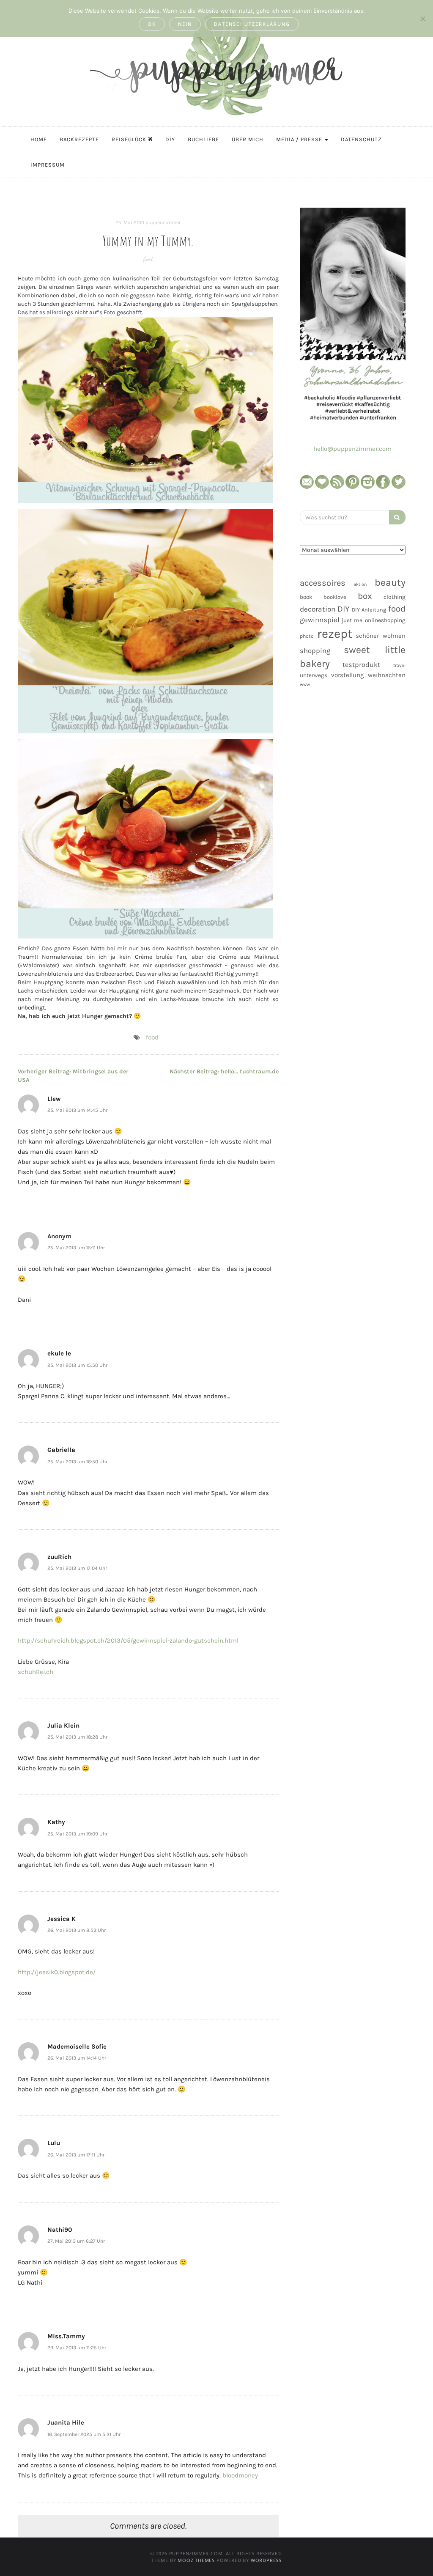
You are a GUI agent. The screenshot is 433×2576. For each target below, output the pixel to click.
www (305, 684)
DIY (170, 139)
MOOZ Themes (196, 2560)
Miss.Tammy (66, 2336)
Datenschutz (361, 139)
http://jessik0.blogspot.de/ (57, 1972)
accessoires (323, 583)
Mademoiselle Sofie (77, 2047)
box (365, 596)
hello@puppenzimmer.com (352, 449)
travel (399, 665)
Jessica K (62, 1919)
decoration (318, 609)
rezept (335, 634)
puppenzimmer (163, 222)
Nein (185, 24)
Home (39, 139)
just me (352, 620)
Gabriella (61, 1450)
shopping (315, 651)
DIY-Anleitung (369, 610)
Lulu (54, 2143)
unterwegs (314, 675)
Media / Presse (300, 139)
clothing (395, 597)
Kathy (56, 1822)
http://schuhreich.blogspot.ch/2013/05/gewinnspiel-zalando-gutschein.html (128, 1641)
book (306, 597)
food (148, 259)
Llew (54, 1099)
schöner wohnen (381, 636)
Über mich (248, 139)
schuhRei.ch (36, 1672)
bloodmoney (240, 2475)
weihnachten (387, 675)
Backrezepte (79, 139)
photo (307, 636)
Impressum (48, 165)
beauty (390, 582)
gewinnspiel (320, 620)
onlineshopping (385, 620)
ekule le (59, 1353)
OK (152, 24)
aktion (360, 584)
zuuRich (59, 1557)
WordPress (266, 2560)
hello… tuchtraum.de (224, 1071)
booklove (335, 597)
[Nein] (422, 19)
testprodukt (361, 665)
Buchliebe (203, 139)
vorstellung (348, 675)
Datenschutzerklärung (252, 24)
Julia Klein (63, 1726)
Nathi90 (60, 2230)
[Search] (397, 517)
